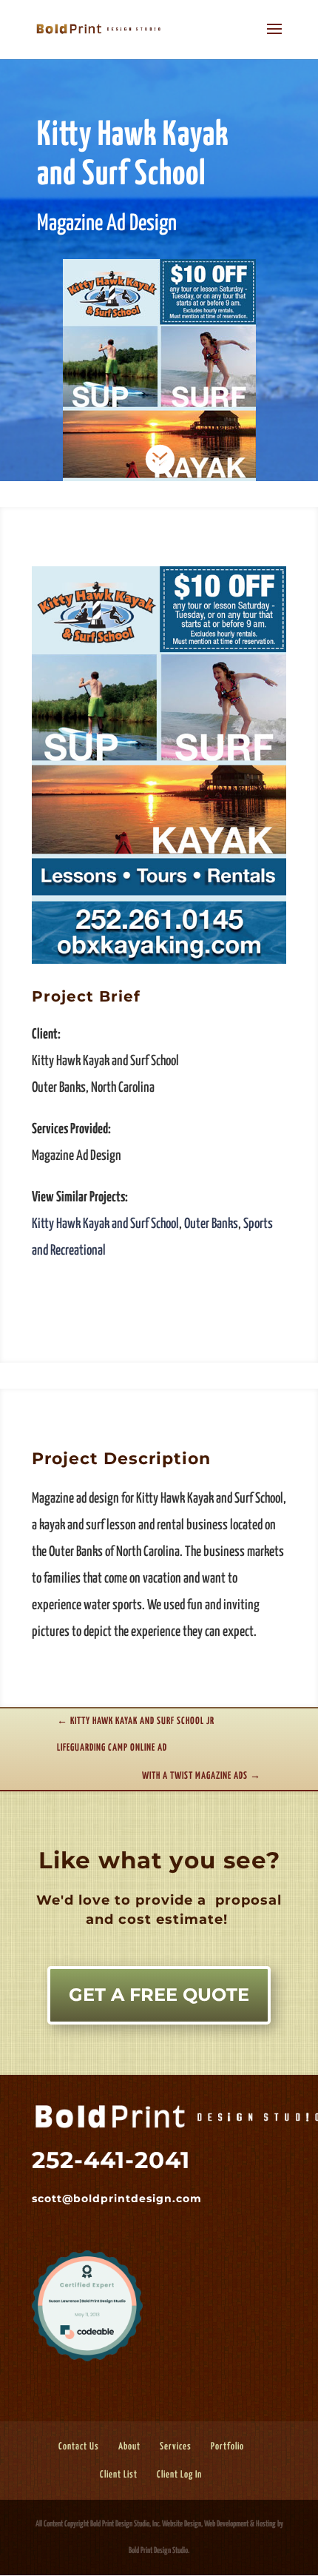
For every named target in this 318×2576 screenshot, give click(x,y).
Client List (119, 2475)
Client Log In (179, 2475)
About (129, 2447)
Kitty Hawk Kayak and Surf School (105, 1224)
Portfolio (227, 2447)
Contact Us (79, 2447)
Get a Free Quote (159, 1995)
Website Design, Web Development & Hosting (219, 2524)
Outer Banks (211, 1224)
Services (176, 2447)
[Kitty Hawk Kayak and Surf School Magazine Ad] (159, 963)
